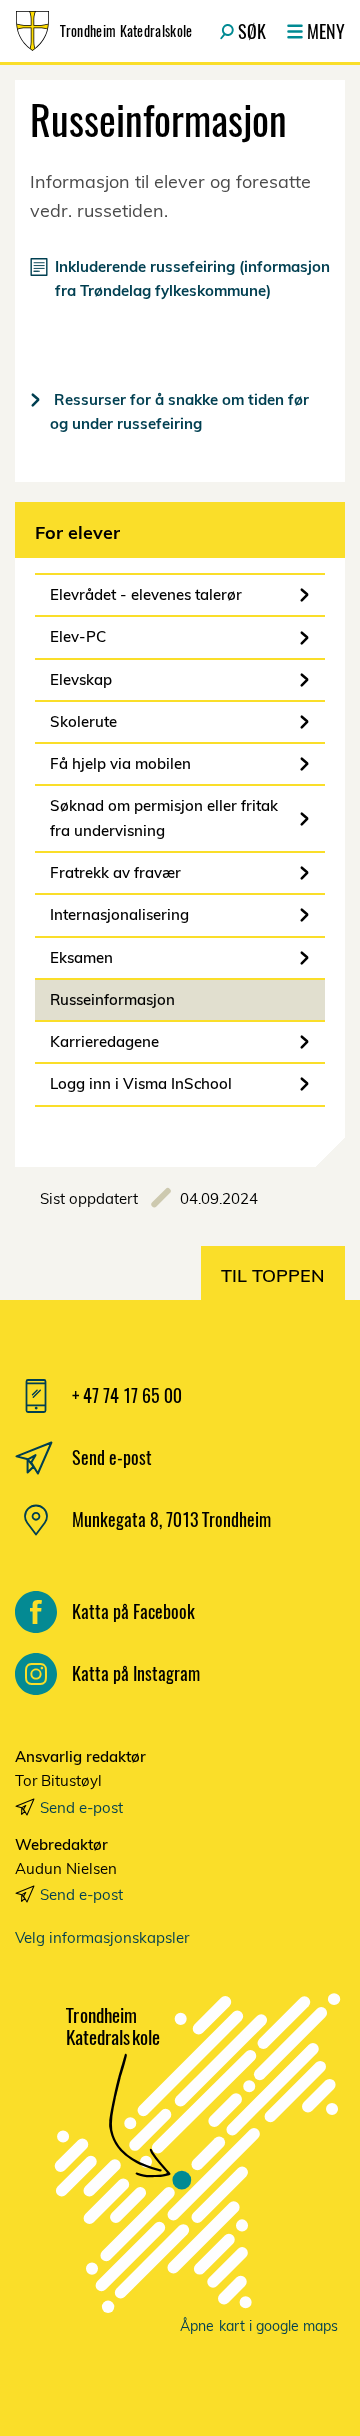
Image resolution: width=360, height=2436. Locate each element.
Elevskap (81, 679)
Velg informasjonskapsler (102, 1937)
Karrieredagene (104, 1041)
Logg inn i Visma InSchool (141, 1083)
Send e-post (81, 1807)
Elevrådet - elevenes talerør (146, 594)
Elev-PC (78, 636)
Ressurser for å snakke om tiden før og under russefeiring (179, 411)
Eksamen (81, 957)
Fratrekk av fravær (115, 872)
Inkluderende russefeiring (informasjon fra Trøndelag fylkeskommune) (192, 278)
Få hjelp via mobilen (120, 763)
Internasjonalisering (119, 914)
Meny (326, 31)
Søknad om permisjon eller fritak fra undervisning (164, 817)
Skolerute (83, 721)
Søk (252, 31)
